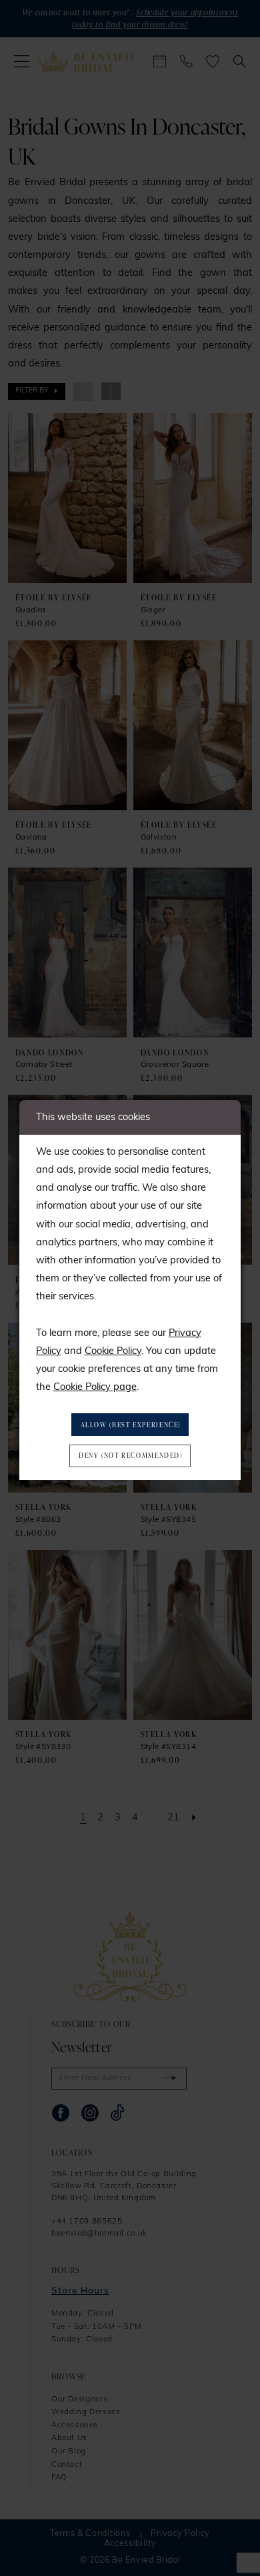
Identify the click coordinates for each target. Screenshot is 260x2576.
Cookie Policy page (95, 1388)
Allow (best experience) (131, 1425)
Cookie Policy (113, 1352)
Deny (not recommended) (131, 1455)
